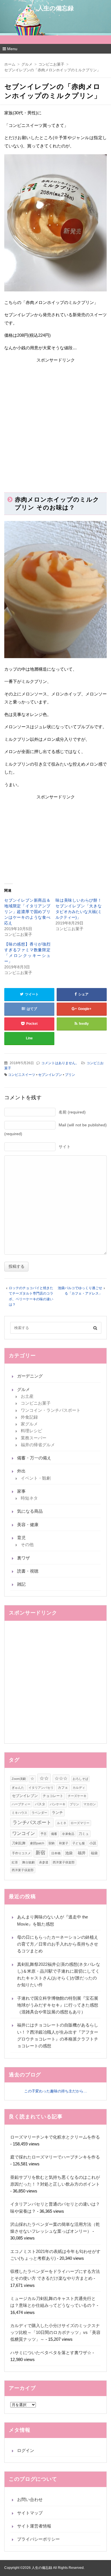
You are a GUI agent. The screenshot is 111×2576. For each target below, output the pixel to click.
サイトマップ (30, 2513)
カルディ (79, 1788)
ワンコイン (24, 1833)
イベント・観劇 (36, 1478)
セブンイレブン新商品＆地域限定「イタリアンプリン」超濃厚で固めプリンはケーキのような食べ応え (27, 912)
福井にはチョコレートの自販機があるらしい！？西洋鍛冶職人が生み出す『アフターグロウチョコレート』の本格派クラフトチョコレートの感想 (58, 2035)
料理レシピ (31, 1431)
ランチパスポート (32, 1822)
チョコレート (53, 1796)
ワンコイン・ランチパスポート (51, 1410)
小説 (93, 1843)
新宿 (40, 1853)
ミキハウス (19, 1813)
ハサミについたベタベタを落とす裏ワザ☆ (51, 2353)
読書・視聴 (28, 1571)
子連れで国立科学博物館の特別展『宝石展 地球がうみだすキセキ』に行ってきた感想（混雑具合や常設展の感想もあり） (58, 2005)
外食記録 (29, 1417)
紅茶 (15, 1862)
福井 (82, 1853)
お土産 (27, 1396)
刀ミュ (84, 1834)
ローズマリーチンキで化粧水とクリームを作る (55, 2137)
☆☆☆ (61, 1778)
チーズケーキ (77, 1796)
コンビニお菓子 (36, 1403)
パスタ (40, 1804)
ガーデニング (30, 1376)
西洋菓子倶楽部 (23, 1870)
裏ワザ (23, 1558)
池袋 (69, 1853)
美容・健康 (28, 1525)
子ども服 (79, 1843)
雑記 (21, 1584)
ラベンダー (39, 1813)
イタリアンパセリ (41, 1788)
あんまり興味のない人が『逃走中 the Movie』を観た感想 (53, 1920)
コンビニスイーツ (22, 1075)
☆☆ (44, 1778)
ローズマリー (80, 1823)
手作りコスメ (21, 1853)
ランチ (57, 1813)
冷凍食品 (68, 1834)
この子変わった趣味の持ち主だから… (56, 2091)
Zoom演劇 (19, 1779)
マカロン (90, 1804)
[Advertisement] (55, 422)
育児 (21, 1538)
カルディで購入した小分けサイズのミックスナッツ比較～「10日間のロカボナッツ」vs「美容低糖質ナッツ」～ (55, 2332)
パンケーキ (58, 1804)
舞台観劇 (28, 1862)
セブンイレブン (50, 1075)
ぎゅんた (18, 1788)
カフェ (63, 1788)
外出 (21, 1471)
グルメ (23, 1389)
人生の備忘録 (56, 8)
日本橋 (56, 1853)
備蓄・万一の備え (34, 1458)
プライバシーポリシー (38, 2539)
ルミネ (62, 1823)
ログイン (26, 2450)
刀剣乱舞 (19, 1843)
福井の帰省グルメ (38, 1445)
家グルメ (29, 1424)
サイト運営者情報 (34, 2526)
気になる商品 (30, 1511)
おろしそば (80, 1779)
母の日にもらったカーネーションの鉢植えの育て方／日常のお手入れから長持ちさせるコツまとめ (58, 1944)
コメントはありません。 (60, 1063)
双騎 (52, 1843)
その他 (27, 1544)
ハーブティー (21, 1804)
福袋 (94, 1853)
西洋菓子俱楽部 (64, 1862)
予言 (44, 1834)
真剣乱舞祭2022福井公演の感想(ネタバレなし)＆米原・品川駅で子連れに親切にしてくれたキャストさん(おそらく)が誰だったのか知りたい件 (59, 1975)
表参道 (44, 1862)
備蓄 (54, 1834)
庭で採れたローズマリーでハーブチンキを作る (55, 2157)
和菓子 (64, 1843)
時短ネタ (29, 1498)
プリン (70, 1075)
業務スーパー (34, 1438)
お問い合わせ (30, 2499)
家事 (21, 1491)
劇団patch (37, 1843)
